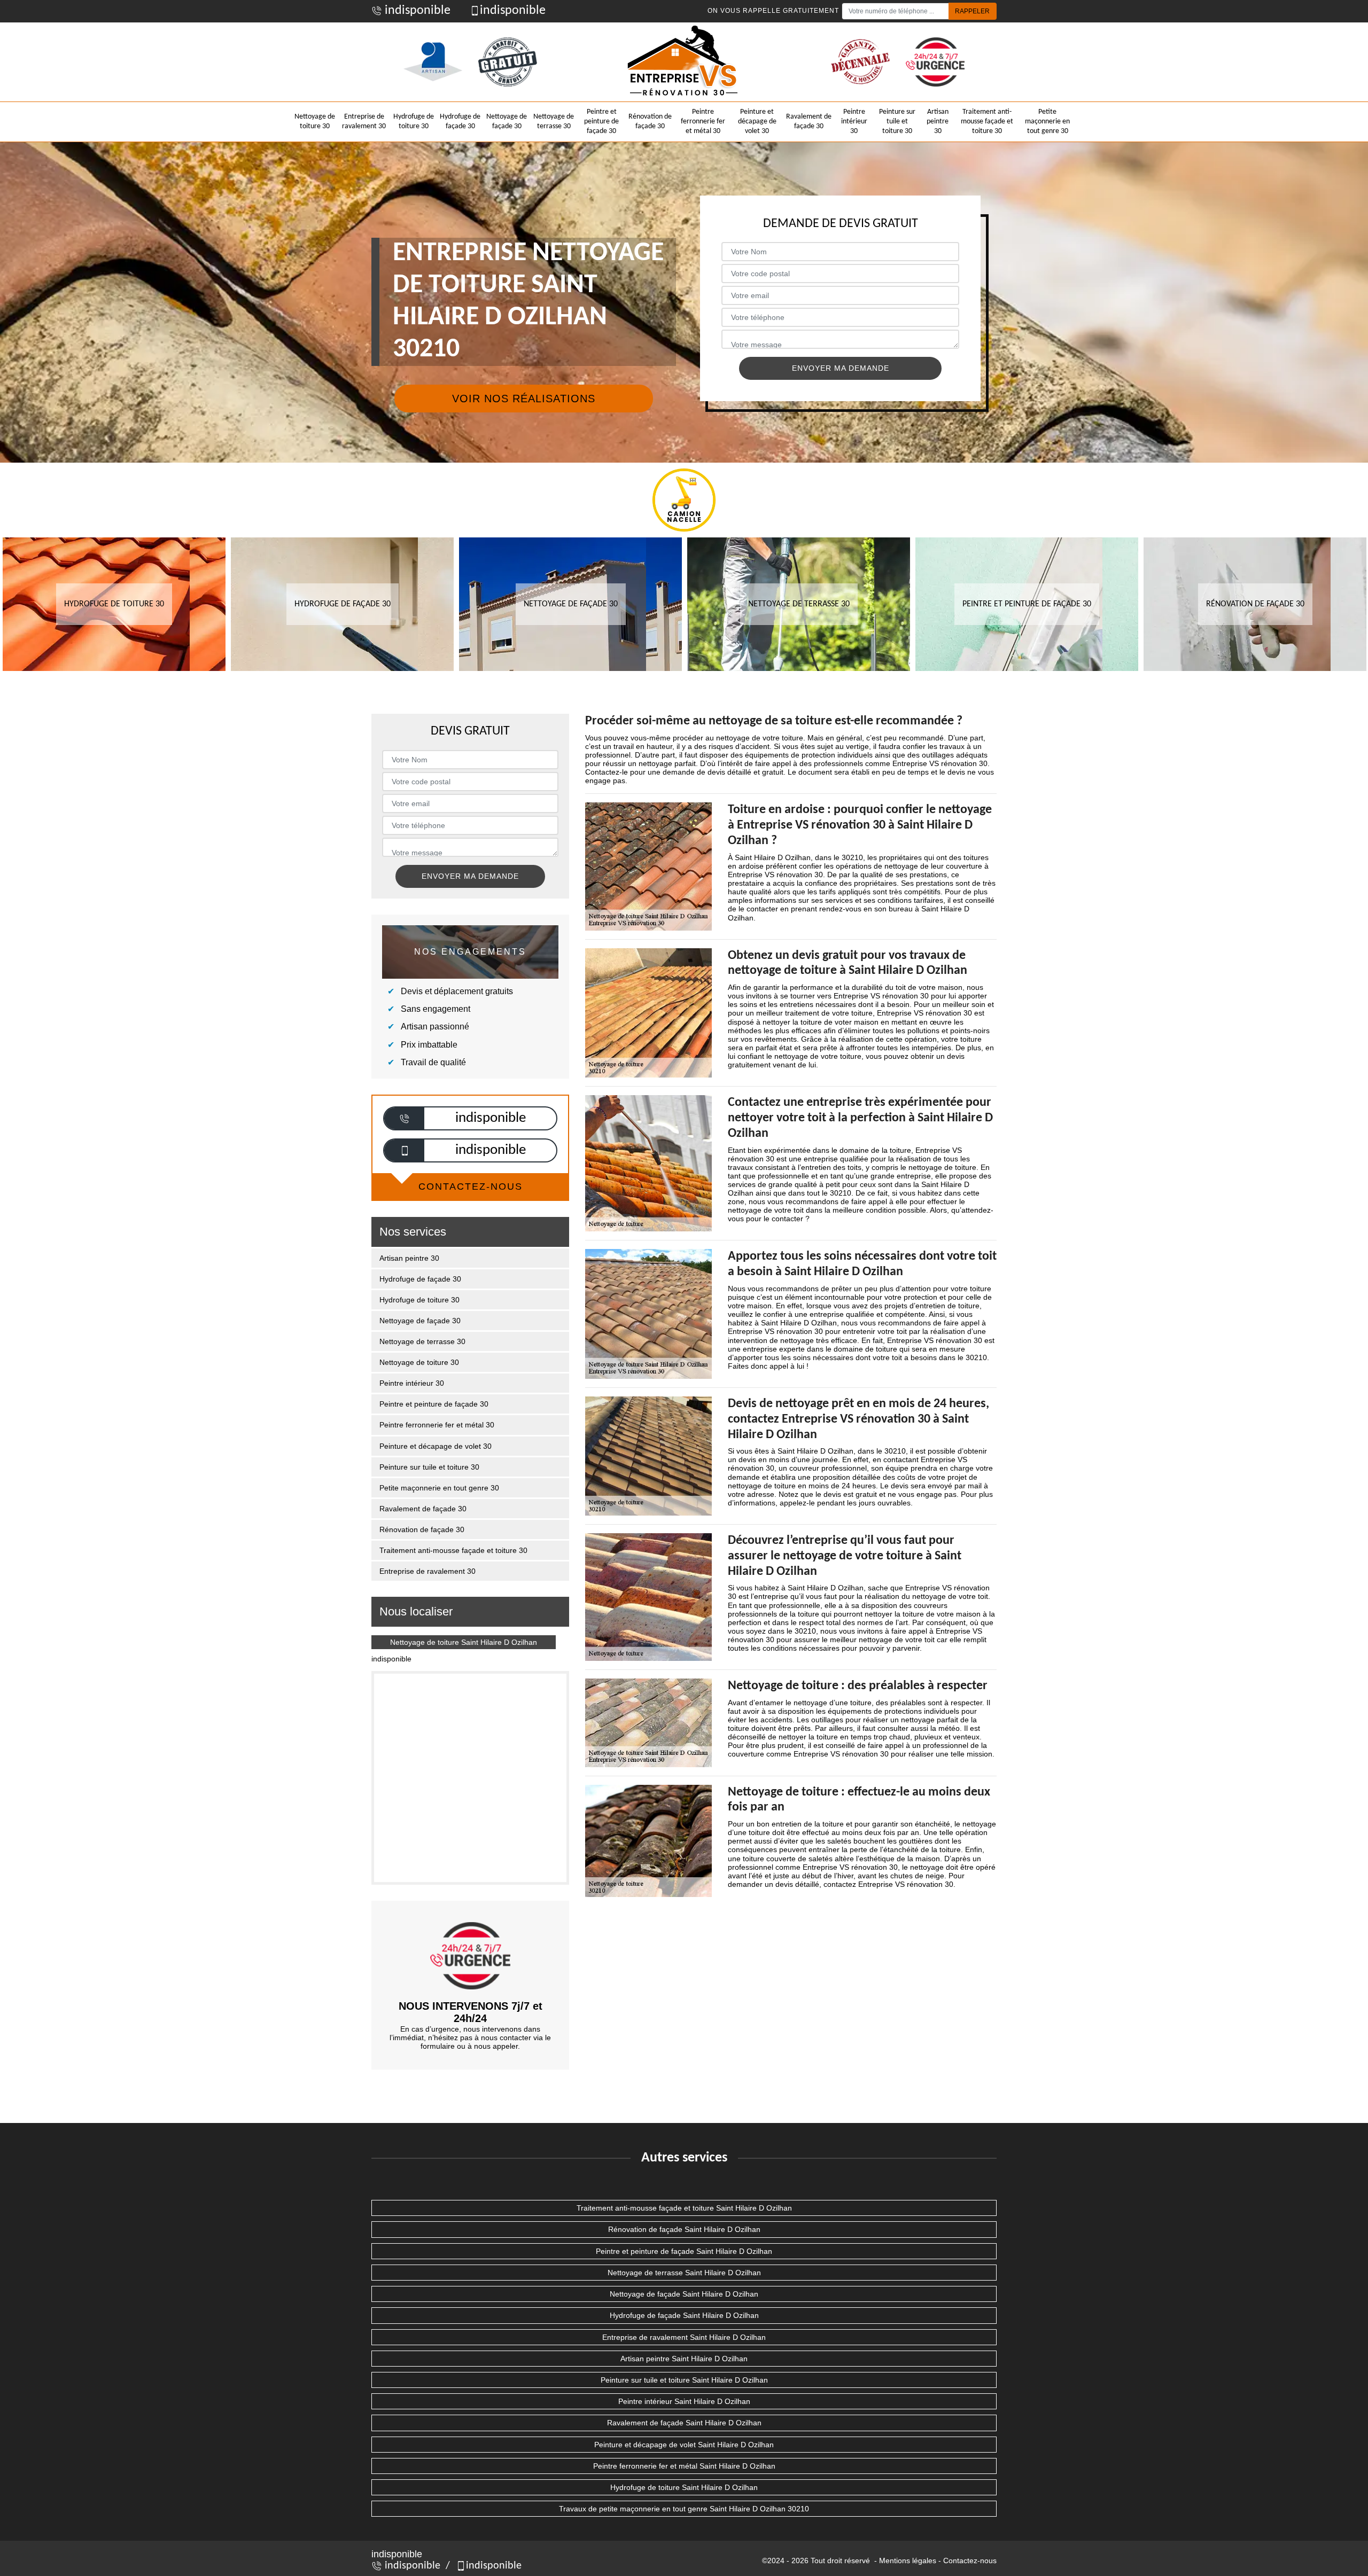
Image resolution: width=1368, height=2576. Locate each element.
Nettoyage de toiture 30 (315, 122)
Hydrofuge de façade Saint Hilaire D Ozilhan (684, 2315)
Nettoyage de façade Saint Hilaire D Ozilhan (684, 2294)
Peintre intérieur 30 (854, 122)
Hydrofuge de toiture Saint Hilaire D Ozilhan (684, 2487)
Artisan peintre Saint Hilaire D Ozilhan (684, 2359)
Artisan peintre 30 (938, 122)
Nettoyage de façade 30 (507, 122)
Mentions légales (908, 2561)
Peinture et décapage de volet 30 (757, 122)
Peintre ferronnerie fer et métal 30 (703, 122)
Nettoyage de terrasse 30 (554, 122)
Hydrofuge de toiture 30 (414, 122)
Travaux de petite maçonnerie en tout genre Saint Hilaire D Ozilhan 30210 (684, 2509)
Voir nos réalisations (524, 399)
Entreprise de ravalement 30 (364, 122)
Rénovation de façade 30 (650, 122)
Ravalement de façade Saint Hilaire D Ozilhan (684, 2423)
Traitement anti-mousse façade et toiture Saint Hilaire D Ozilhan (684, 2208)
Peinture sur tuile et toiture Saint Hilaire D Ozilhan (684, 2380)
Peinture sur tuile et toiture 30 (897, 122)
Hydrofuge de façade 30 (460, 122)
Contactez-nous (970, 2561)
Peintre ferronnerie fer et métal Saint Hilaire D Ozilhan (684, 2466)
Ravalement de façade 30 (809, 122)
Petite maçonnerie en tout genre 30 (1047, 122)
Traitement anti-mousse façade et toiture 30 (987, 122)
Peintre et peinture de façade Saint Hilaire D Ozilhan (684, 2251)
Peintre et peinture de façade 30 (601, 122)
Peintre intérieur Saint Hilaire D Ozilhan (684, 2401)
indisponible (416, 11)
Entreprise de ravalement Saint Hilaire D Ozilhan (684, 2337)
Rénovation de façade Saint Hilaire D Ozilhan (684, 2229)
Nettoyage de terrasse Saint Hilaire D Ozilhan (684, 2273)
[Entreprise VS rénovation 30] (684, 62)
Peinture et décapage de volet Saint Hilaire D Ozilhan (684, 2445)
